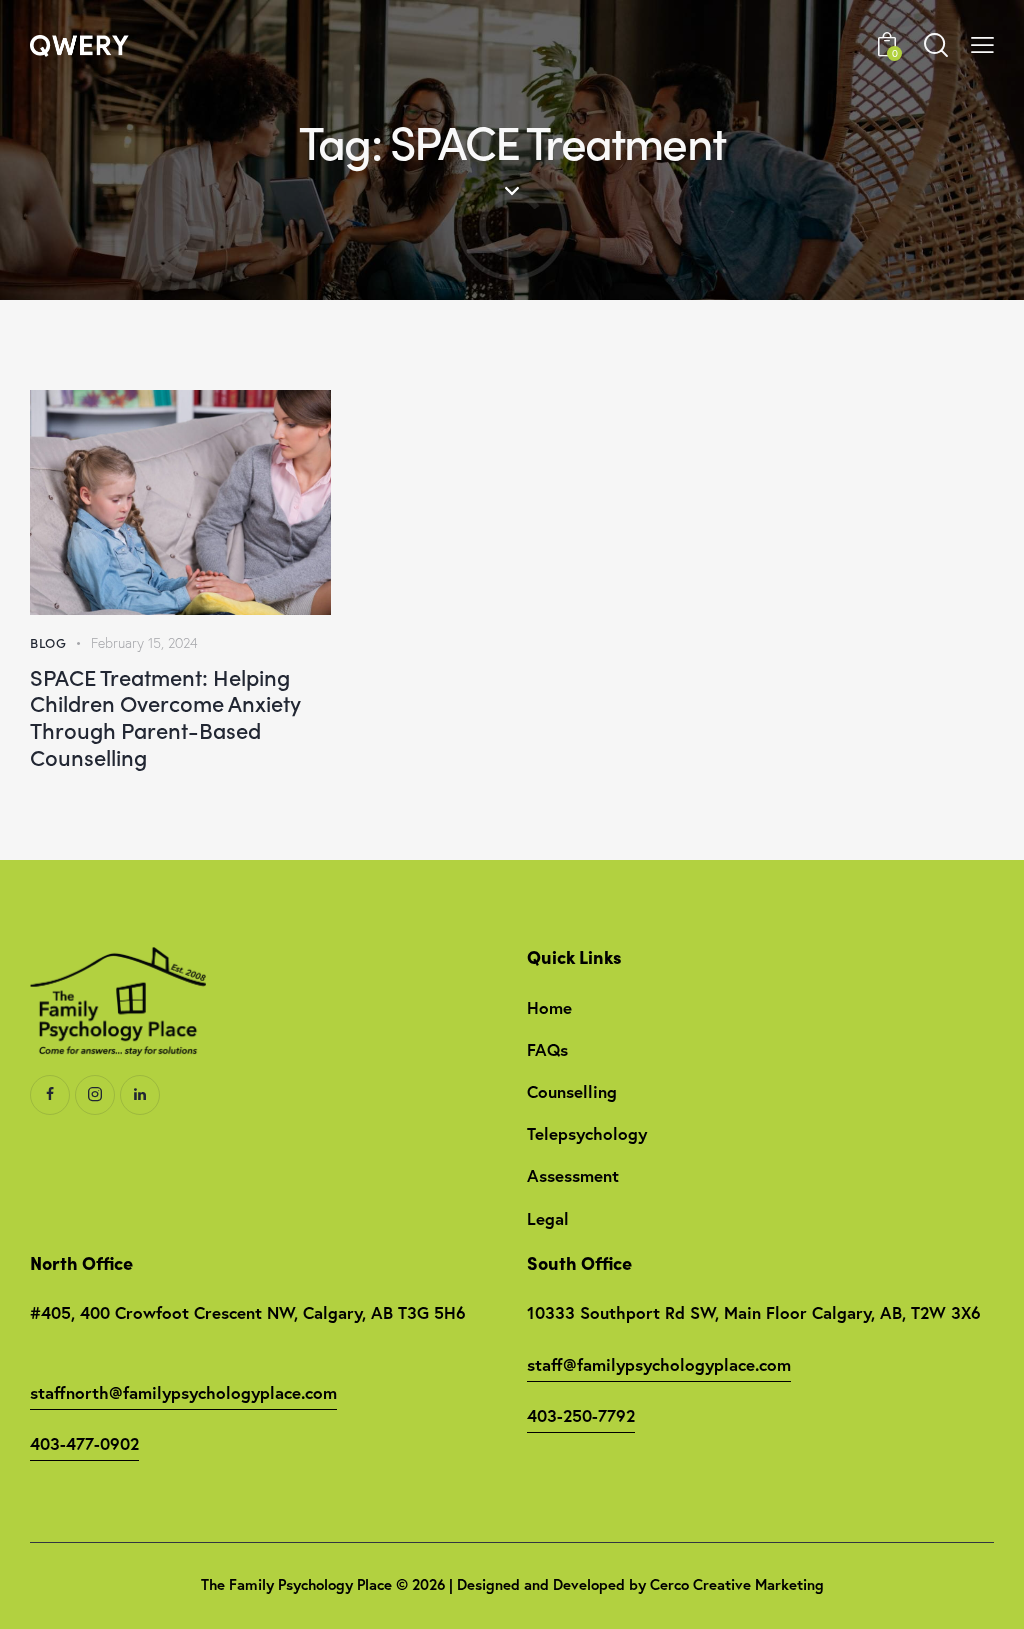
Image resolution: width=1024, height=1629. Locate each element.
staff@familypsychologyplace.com (659, 1364)
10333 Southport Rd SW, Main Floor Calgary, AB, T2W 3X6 (754, 1312)
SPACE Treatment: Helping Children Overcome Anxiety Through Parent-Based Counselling (165, 717)
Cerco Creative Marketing (737, 1584)
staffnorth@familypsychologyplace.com (183, 1392)
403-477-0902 (84, 1443)
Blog (48, 642)
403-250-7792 (581, 1415)
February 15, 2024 (144, 643)
